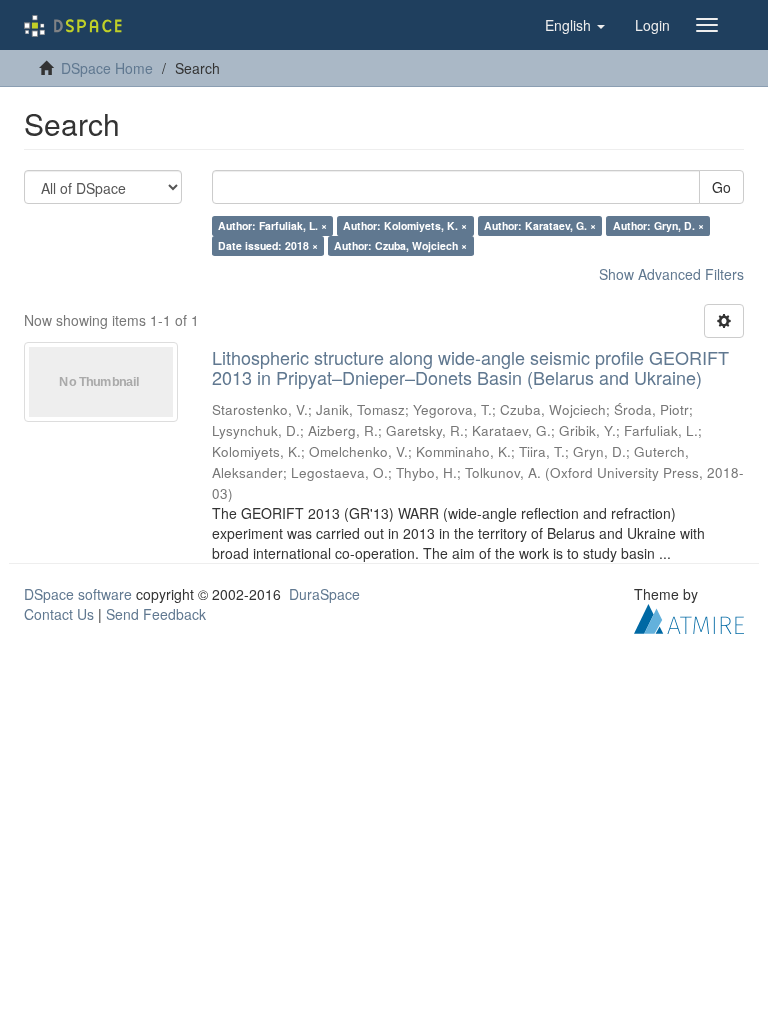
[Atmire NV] (689, 616)
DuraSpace (324, 594)
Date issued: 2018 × (268, 245)
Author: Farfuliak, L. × (272, 225)
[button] (575, 25)
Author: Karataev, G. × (540, 225)
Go (721, 187)
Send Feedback (156, 614)
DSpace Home (107, 68)
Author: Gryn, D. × (658, 225)
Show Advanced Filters (671, 274)
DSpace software (78, 594)
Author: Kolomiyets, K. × (405, 225)
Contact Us (59, 614)
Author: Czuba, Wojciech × (400, 245)
